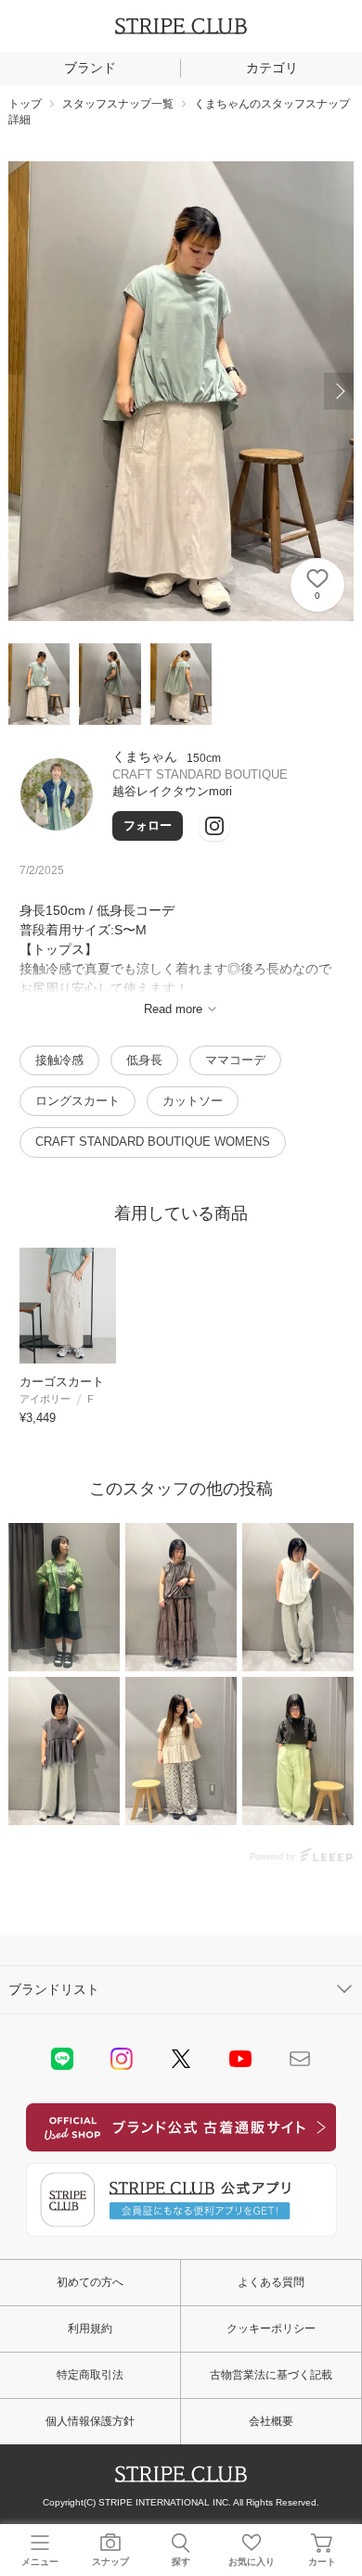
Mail (300, 2059)
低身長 (144, 1060)
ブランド (90, 68)
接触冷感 (59, 1060)
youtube (240, 2059)
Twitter (181, 2059)
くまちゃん (145, 756)
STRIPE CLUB (181, 26)
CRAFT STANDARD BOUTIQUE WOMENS (153, 1142)
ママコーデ (235, 1060)
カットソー (193, 1101)
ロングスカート (78, 1101)
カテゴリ (272, 68)
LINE (62, 2059)
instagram (122, 2059)
